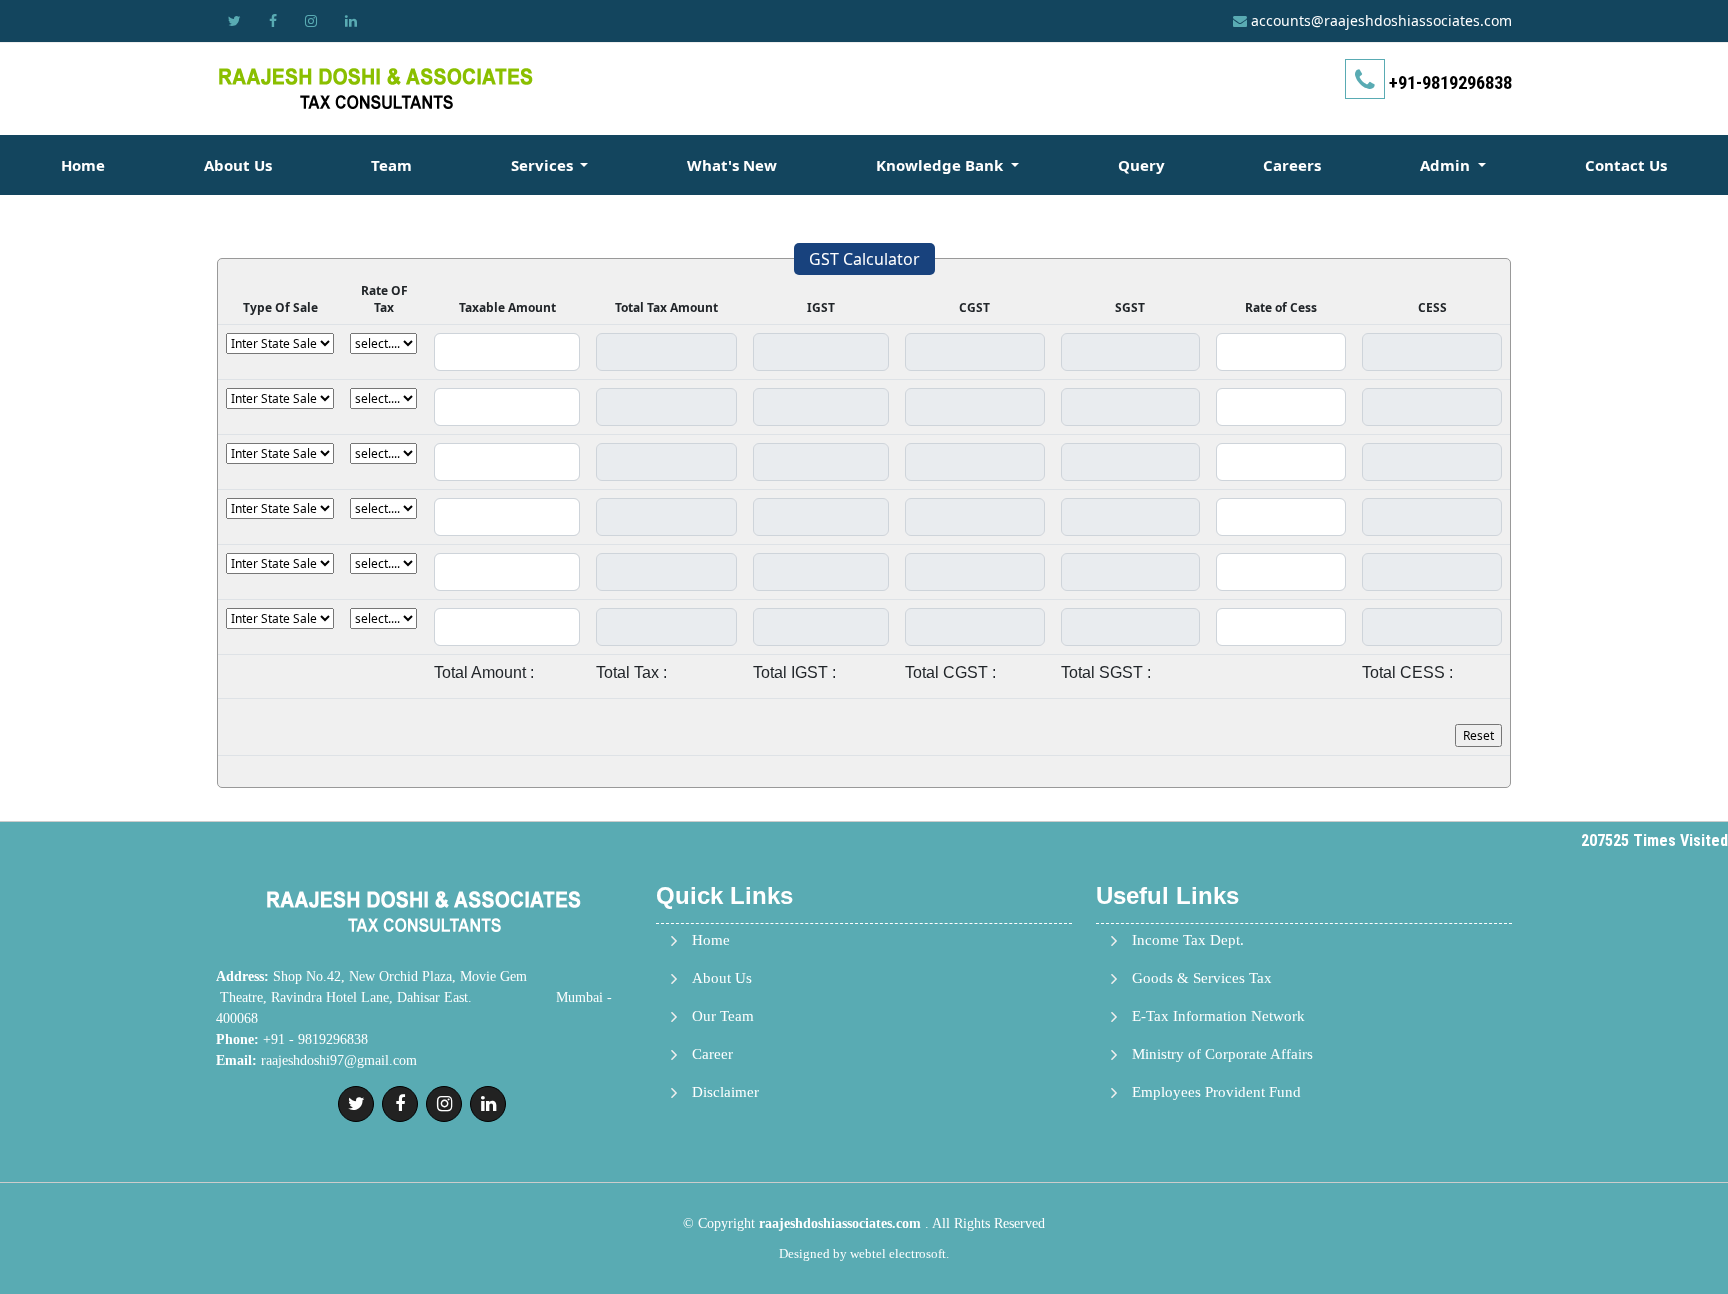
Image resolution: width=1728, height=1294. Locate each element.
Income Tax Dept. (1188, 940)
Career (712, 1054)
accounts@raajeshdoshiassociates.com (1381, 20)
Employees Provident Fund (1216, 1092)
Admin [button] (1447, 165)
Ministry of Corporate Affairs (1222, 1054)
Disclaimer (725, 1092)
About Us (238, 165)
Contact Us (1626, 165)
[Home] (376, 87)
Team (391, 165)
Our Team (723, 1016)
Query (1141, 165)
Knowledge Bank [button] (941, 165)
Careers (1292, 165)
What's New (732, 165)
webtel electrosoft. (899, 1253)
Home (83, 165)
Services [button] (544, 165)
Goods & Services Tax (1202, 978)
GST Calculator (864, 259)
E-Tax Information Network (1218, 1016)
